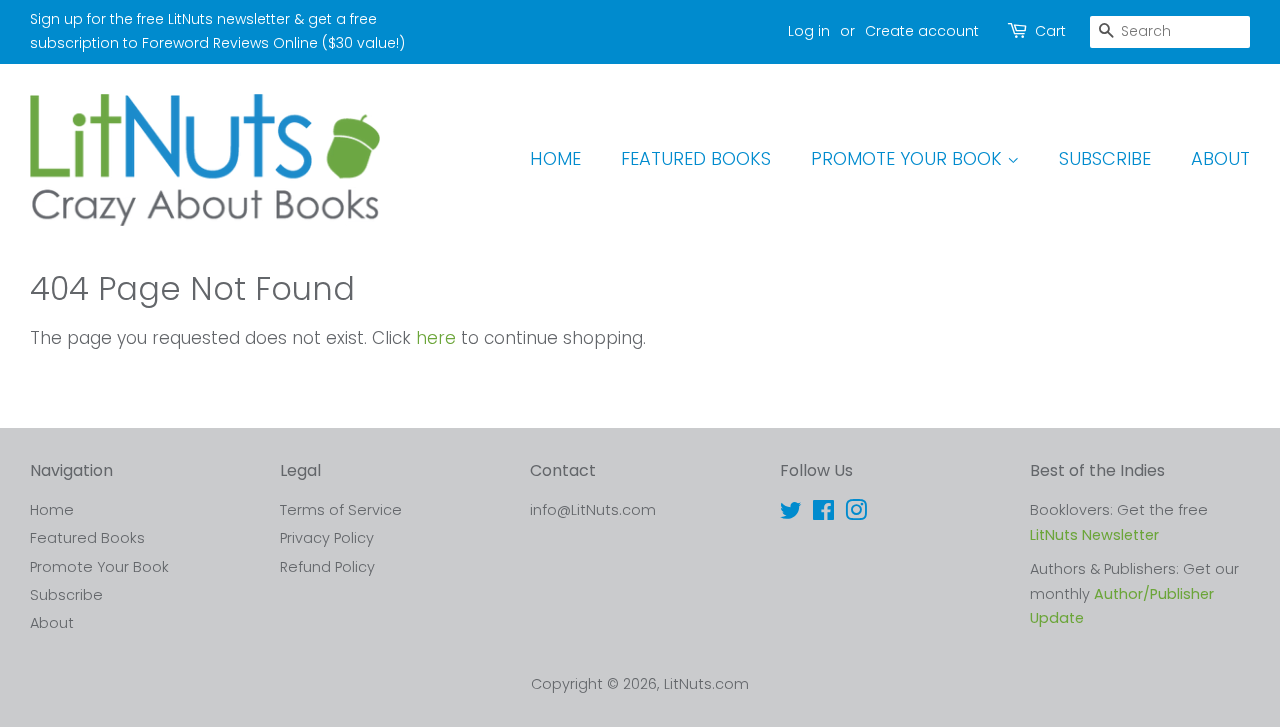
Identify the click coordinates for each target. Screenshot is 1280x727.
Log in (809, 31)
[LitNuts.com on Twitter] (791, 514)
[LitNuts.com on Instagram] (856, 514)
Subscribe (1105, 158)
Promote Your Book (909, 158)
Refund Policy (327, 567)
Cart (1050, 31)
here (436, 338)
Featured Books (696, 158)
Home (555, 158)
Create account (922, 31)
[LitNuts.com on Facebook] (823, 514)
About (1220, 158)
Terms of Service (341, 510)
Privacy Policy (327, 538)
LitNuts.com (706, 684)
